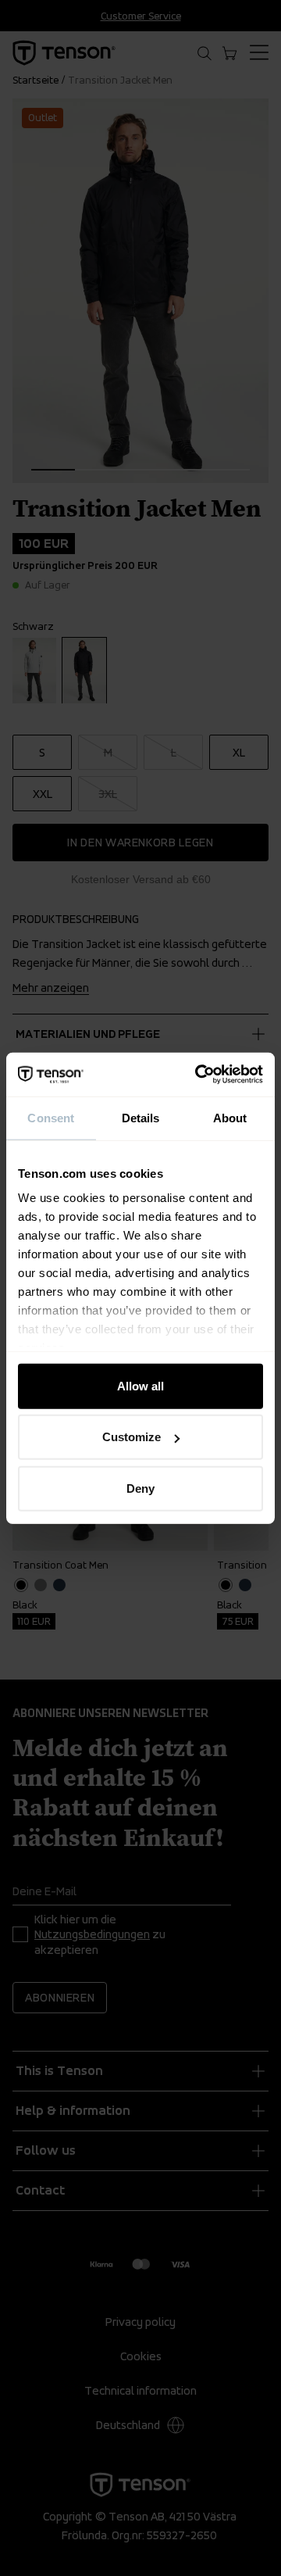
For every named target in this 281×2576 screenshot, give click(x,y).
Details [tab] (141, 1117)
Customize (132, 1437)
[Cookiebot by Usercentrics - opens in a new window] (198, 1075)
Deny (140, 1488)
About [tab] (230, 1117)
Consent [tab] (51, 1117)
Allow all (140, 1385)
